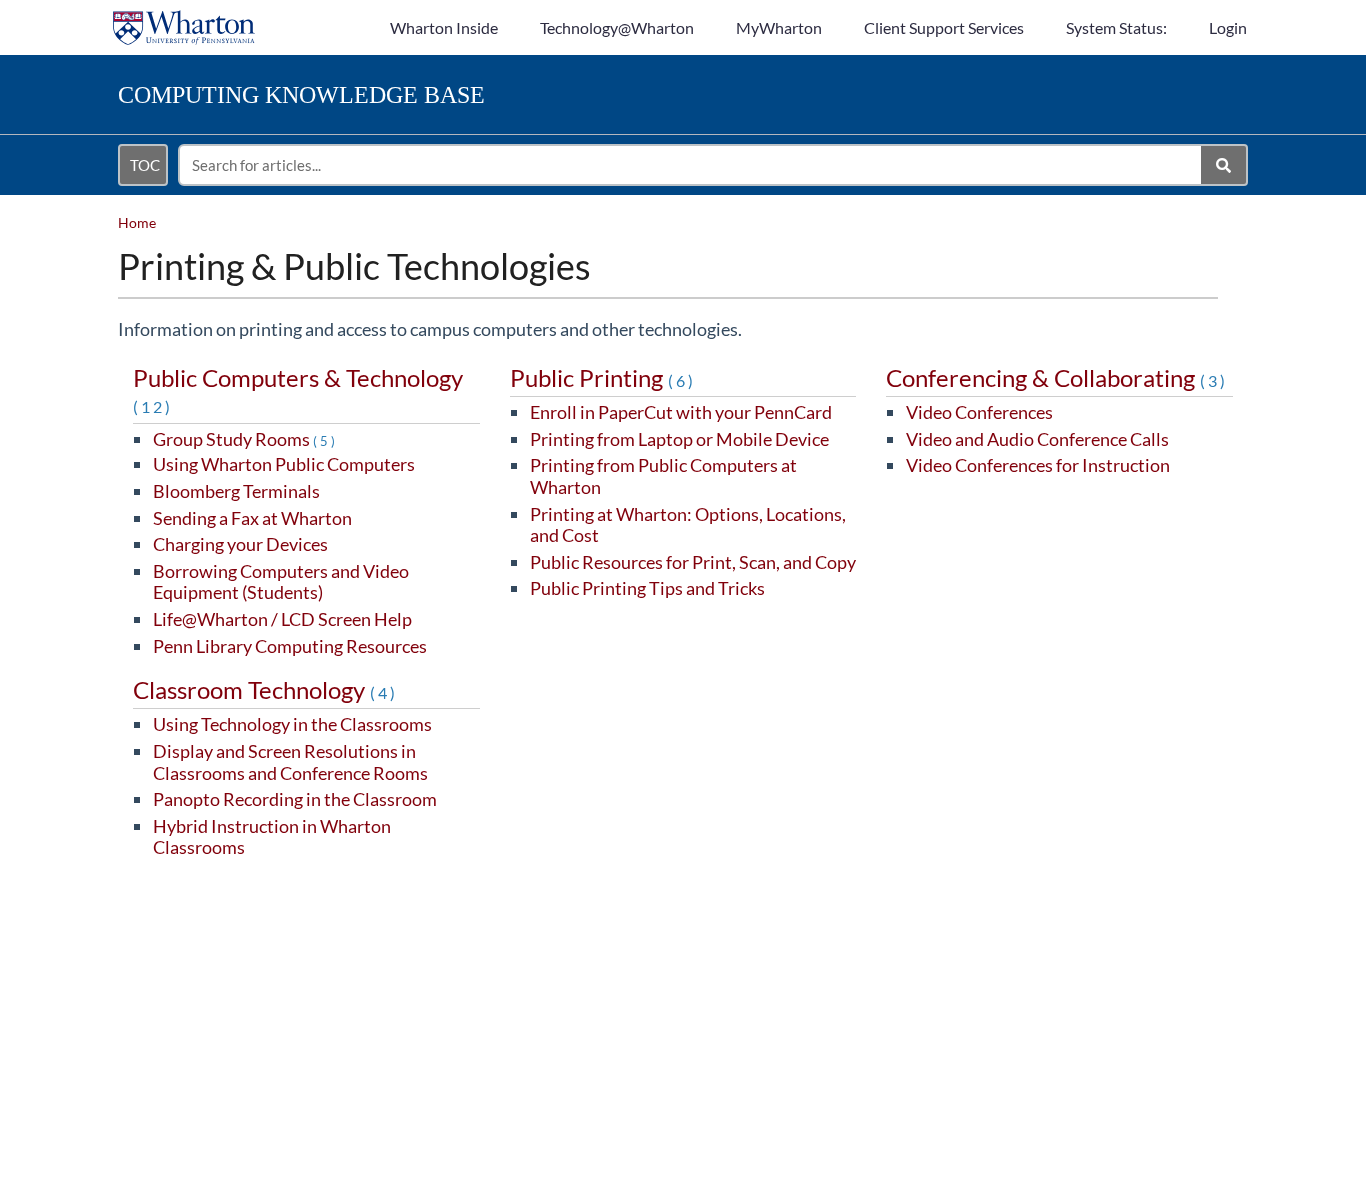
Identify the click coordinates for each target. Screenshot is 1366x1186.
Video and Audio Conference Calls (1037, 439)
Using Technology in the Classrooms (292, 724)
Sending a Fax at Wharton (252, 518)
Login (1228, 27)
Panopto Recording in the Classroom (295, 799)
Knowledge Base (301, 95)
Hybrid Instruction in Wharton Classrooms (272, 837)
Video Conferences (979, 412)
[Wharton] (184, 17)
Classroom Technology (265, 689)
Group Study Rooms (245, 439)
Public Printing (603, 377)
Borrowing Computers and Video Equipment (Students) (281, 582)
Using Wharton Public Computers (284, 464)
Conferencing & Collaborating (1057, 377)
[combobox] (691, 165)
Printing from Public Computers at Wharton (663, 476)
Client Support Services (944, 27)
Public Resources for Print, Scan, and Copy (693, 562)
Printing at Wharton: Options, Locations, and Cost (688, 525)
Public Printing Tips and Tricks (647, 588)
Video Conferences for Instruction (1038, 465)
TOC (145, 165)
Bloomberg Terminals (236, 491)
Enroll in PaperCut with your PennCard (681, 412)
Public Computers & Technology (298, 389)
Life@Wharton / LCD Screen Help (282, 619)
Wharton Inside (444, 27)
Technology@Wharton (617, 27)
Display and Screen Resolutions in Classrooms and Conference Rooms (290, 762)
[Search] (1224, 165)
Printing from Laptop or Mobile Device (679, 439)
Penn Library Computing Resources (290, 646)
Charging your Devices (240, 544)
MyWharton (779, 27)
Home (137, 222)
